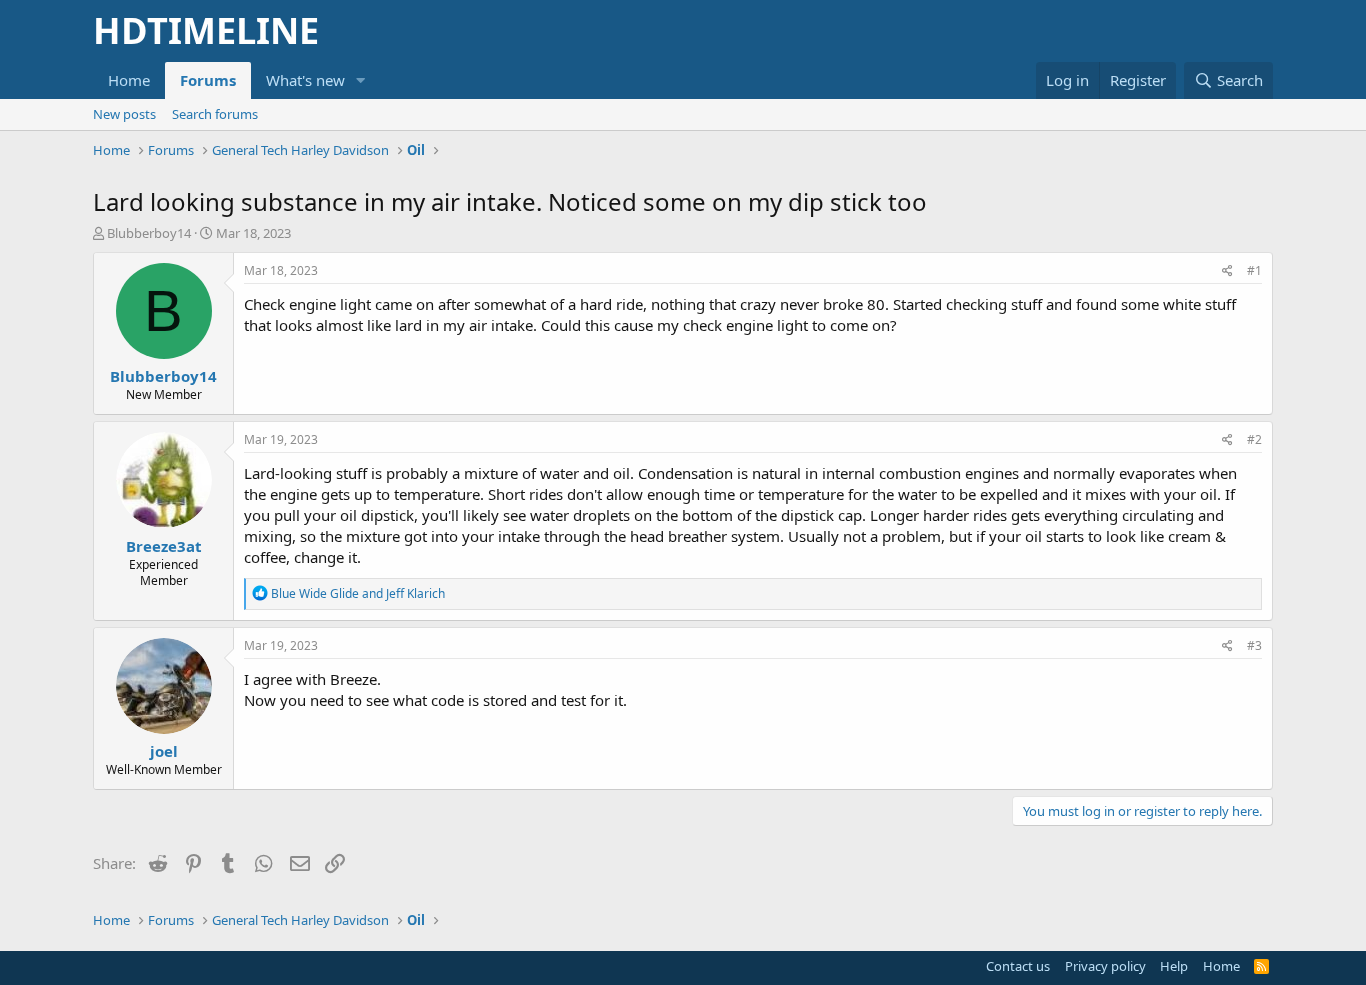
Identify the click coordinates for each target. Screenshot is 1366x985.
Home (129, 80)
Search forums (215, 114)
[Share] (1227, 271)
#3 (1254, 645)
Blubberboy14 (149, 233)
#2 (1254, 439)
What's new (305, 80)
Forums (208, 80)
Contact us (1018, 966)
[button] (361, 80)
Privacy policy (1105, 966)
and (358, 593)
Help (1174, 966)
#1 (1254, 270)
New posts (124, 114)
